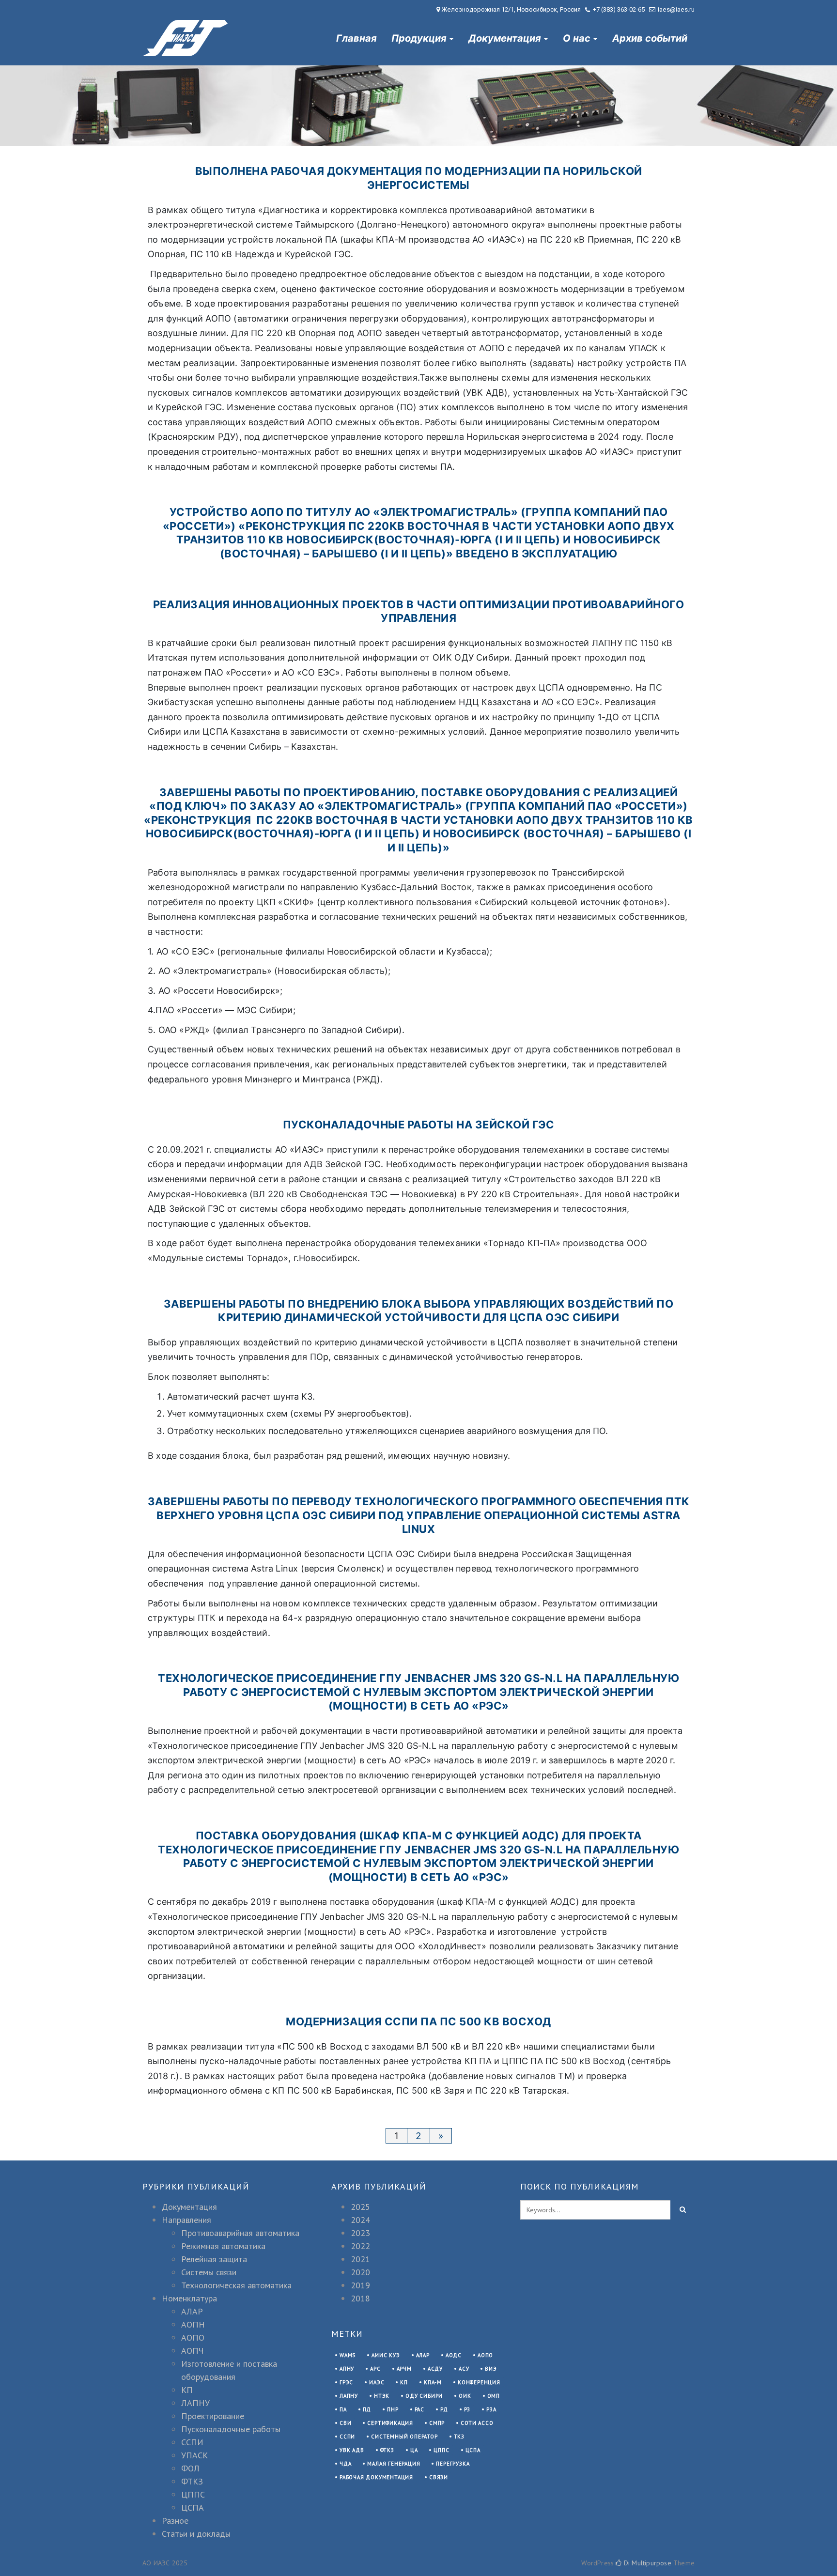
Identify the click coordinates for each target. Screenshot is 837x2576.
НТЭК (382, 2396)
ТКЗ (459, 2437)
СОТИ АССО (477, 2423)
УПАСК (194, 2455)
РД (444, 2409)
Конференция (479, 2382)
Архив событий (650, 38)
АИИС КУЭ (386, 2355)
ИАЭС (377, 2382)
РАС (419, 2409)
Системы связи (209, 2272)
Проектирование (213, 2416)
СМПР (437, 2423)
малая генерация (394, 2464)
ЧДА (345, 2464)
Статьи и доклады (196, 2534)
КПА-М (433, 2382)
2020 (360, 2272)
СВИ (345, 2423)
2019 (360, 2285)
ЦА (414, 2450)
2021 (360, 2259)
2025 (360, 2207)
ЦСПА (193, 2507)
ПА (343, 2409)
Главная (356, 38)
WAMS (348, 2355)
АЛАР (192, 2311)
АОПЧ (193, 2351)
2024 (360, 2220)
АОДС (454, 2355)
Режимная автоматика (223, 2246)
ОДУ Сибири (424, 2396)
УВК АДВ (352, 2450)
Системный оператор (404, 2437)
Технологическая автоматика (236, 2285)
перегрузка (453, 2464)
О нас (577, 38)
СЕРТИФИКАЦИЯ (390, 2423)
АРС (375, 2369)
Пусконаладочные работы (231, 2429)
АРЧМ (404, 2369)
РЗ (467, 2409)
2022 (360, 2246)
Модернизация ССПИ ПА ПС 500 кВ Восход (418, 2021)
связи (439, 2477)
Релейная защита (214, 2259)
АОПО (193, 2337)
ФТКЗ (192, 2481)
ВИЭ (491, 2369)
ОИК (465, 2396)
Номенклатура (189, 2298)
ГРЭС (346, 2382)
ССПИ (192, 2442)
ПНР (393, 2409)
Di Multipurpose (646, 2563)
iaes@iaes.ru (676, 9)
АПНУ (347, 2369)
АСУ (464, 2369)
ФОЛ (190, 2468)
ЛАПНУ (195, 2403)
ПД (367, 2409)
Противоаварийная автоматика (240, 2233)
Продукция (419, 38)
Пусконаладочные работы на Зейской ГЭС (419, 1125)
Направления (186, 2220)
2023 (360, 2233)
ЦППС (193, 2494)
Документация (505, 38)
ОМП (494, 2396)
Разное (175, 2521)
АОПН (193, 2324)
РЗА (491, 2409)
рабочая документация (376, 2477)
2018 (360, 2298)
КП (187, 2390)
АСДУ (435, 2369)
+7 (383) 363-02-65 (619, 9)
